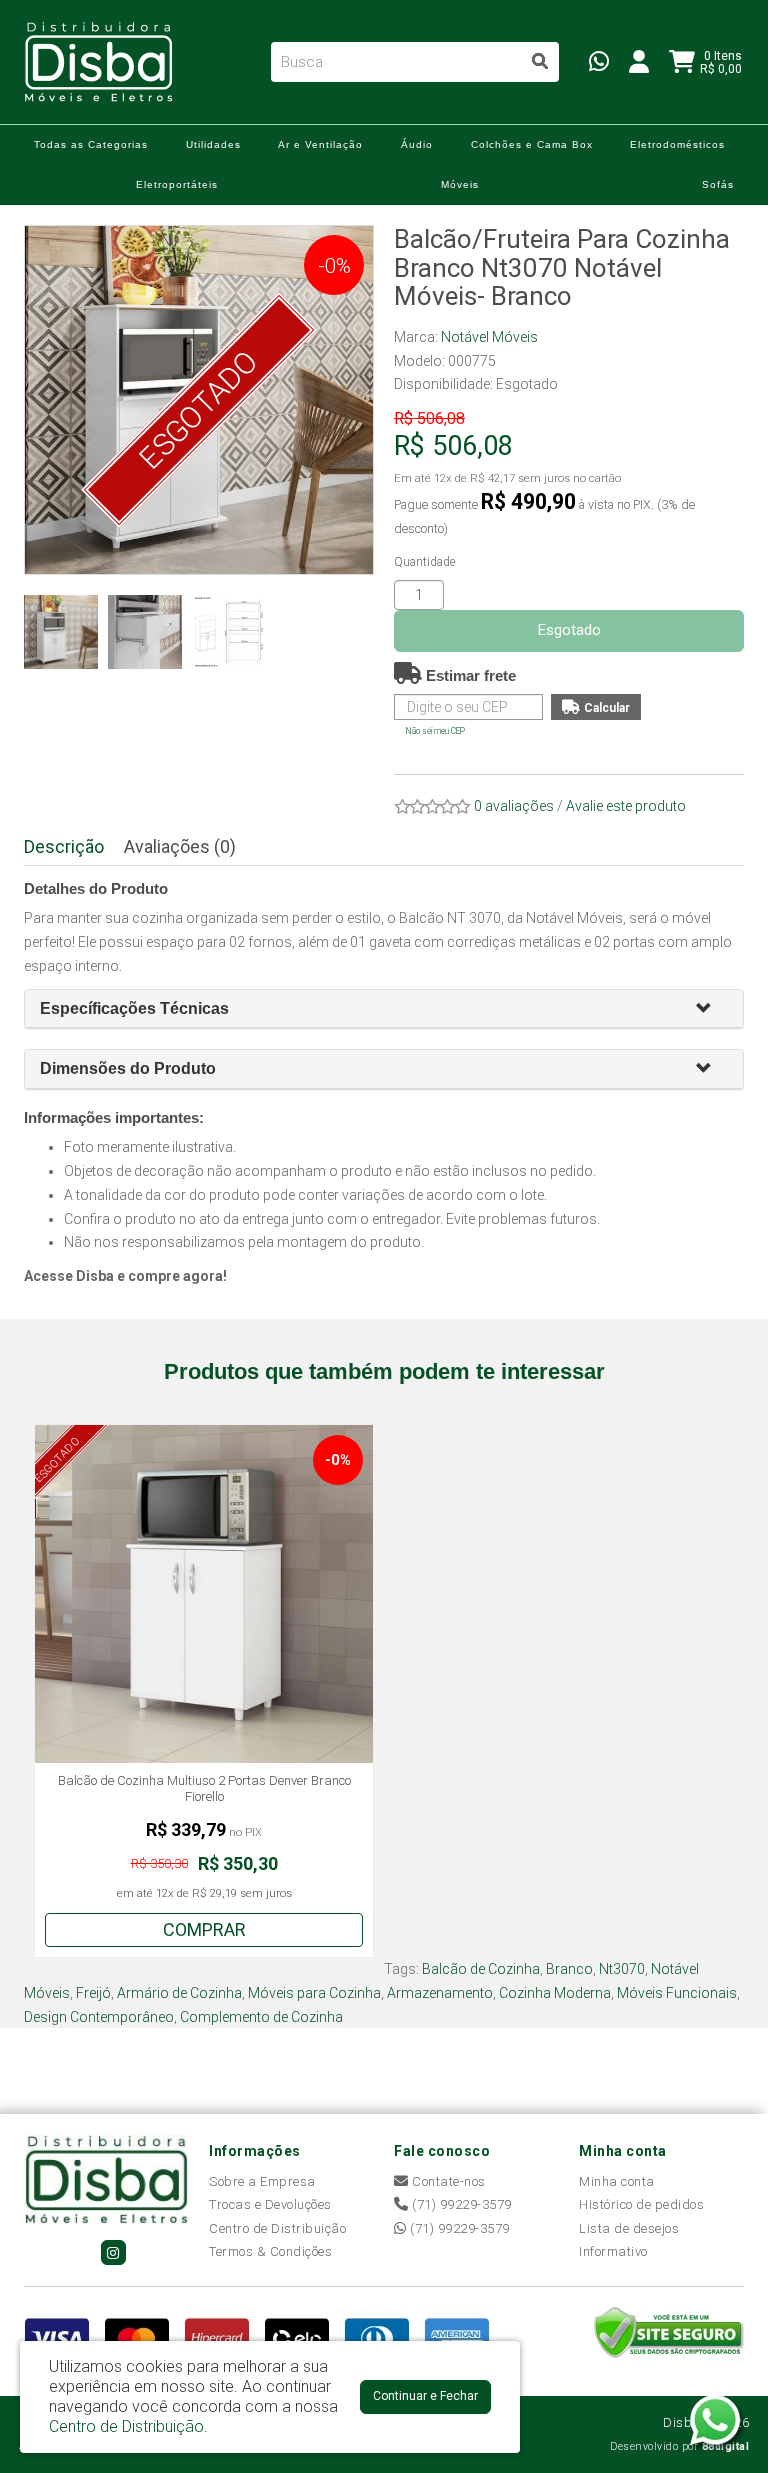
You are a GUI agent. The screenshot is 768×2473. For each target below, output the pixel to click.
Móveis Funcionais (677, 1993)
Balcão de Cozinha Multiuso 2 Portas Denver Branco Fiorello (204, 1788)
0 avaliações (514, 806)
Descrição (64, 846)
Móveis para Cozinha (314, 1993)
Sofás (718, 184)
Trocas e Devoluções (270, 2204)
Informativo (613, 2251)
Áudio (417, 144)
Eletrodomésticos (677, 144)
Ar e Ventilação (320, 144)
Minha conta (617, 2181)
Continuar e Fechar (425, 2396)
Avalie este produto (626, 806)
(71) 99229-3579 (460, 2204)
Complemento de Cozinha (261, 2017)
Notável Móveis (489, 337)
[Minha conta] (639, 60)
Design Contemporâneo (99, 2017)
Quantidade (424, 562)
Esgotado (569, 630)
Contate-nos (447, 2181)
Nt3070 (622, 1969)
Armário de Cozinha (179, 1993)
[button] (712, 1009)
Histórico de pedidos (641, 2204)
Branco (569, 1969)
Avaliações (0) (180, 846)
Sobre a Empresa (262, 2181)
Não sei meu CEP (435, 731)
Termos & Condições (270, 2251)
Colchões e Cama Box (532, 144)
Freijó (93, 1993)
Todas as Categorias (91, 144)
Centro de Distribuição (277, 2228)
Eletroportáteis (177, 184)
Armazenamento (440, 1993)
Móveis (460, 184)
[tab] (384, 1009)
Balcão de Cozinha (481, 1969)
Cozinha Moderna (555, 1993)
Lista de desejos (629, 2228)
